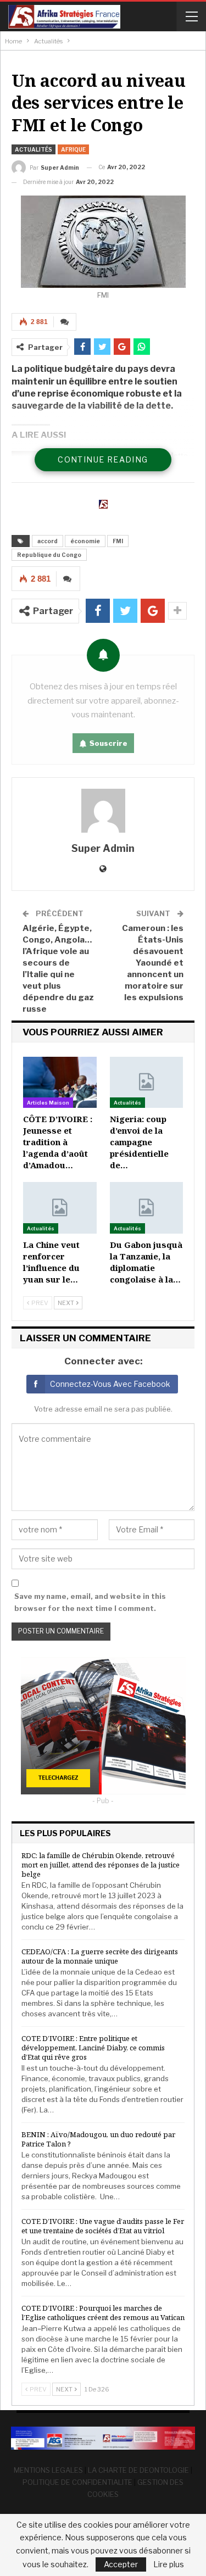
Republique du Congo (49, 555)
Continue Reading (103, 459)
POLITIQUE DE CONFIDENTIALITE (77, 2482)
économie (85, 541)
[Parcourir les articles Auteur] (103, 811)
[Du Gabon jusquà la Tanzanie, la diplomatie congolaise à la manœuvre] (147, 1208)
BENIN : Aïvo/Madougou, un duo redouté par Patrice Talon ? (98, 2139)
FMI (118, 541)
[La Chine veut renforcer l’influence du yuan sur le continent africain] (60, 1208)
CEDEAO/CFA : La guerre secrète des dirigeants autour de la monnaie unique (100, 1956)
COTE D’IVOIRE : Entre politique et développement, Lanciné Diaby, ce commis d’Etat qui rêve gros (93, 2048)
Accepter (121, 2564)
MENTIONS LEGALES (48, 2470)
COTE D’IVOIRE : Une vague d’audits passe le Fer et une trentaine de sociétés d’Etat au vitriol (103, 2226)
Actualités (34, 149)
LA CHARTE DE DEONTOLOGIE (138, 2470)
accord (48, 541)
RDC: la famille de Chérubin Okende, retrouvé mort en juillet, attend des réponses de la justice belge (101, 1865)
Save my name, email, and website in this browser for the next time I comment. (90, 1602)
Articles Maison (48, 1103)
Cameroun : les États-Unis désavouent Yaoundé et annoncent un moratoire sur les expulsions (153, 963)
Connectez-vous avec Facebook (110, 1384)
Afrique (73, 149)
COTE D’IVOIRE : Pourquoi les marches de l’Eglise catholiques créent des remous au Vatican (103, 2313)
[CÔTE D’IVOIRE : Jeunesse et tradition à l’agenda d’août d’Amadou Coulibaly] (60, 1082)
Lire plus (169, 2564)
